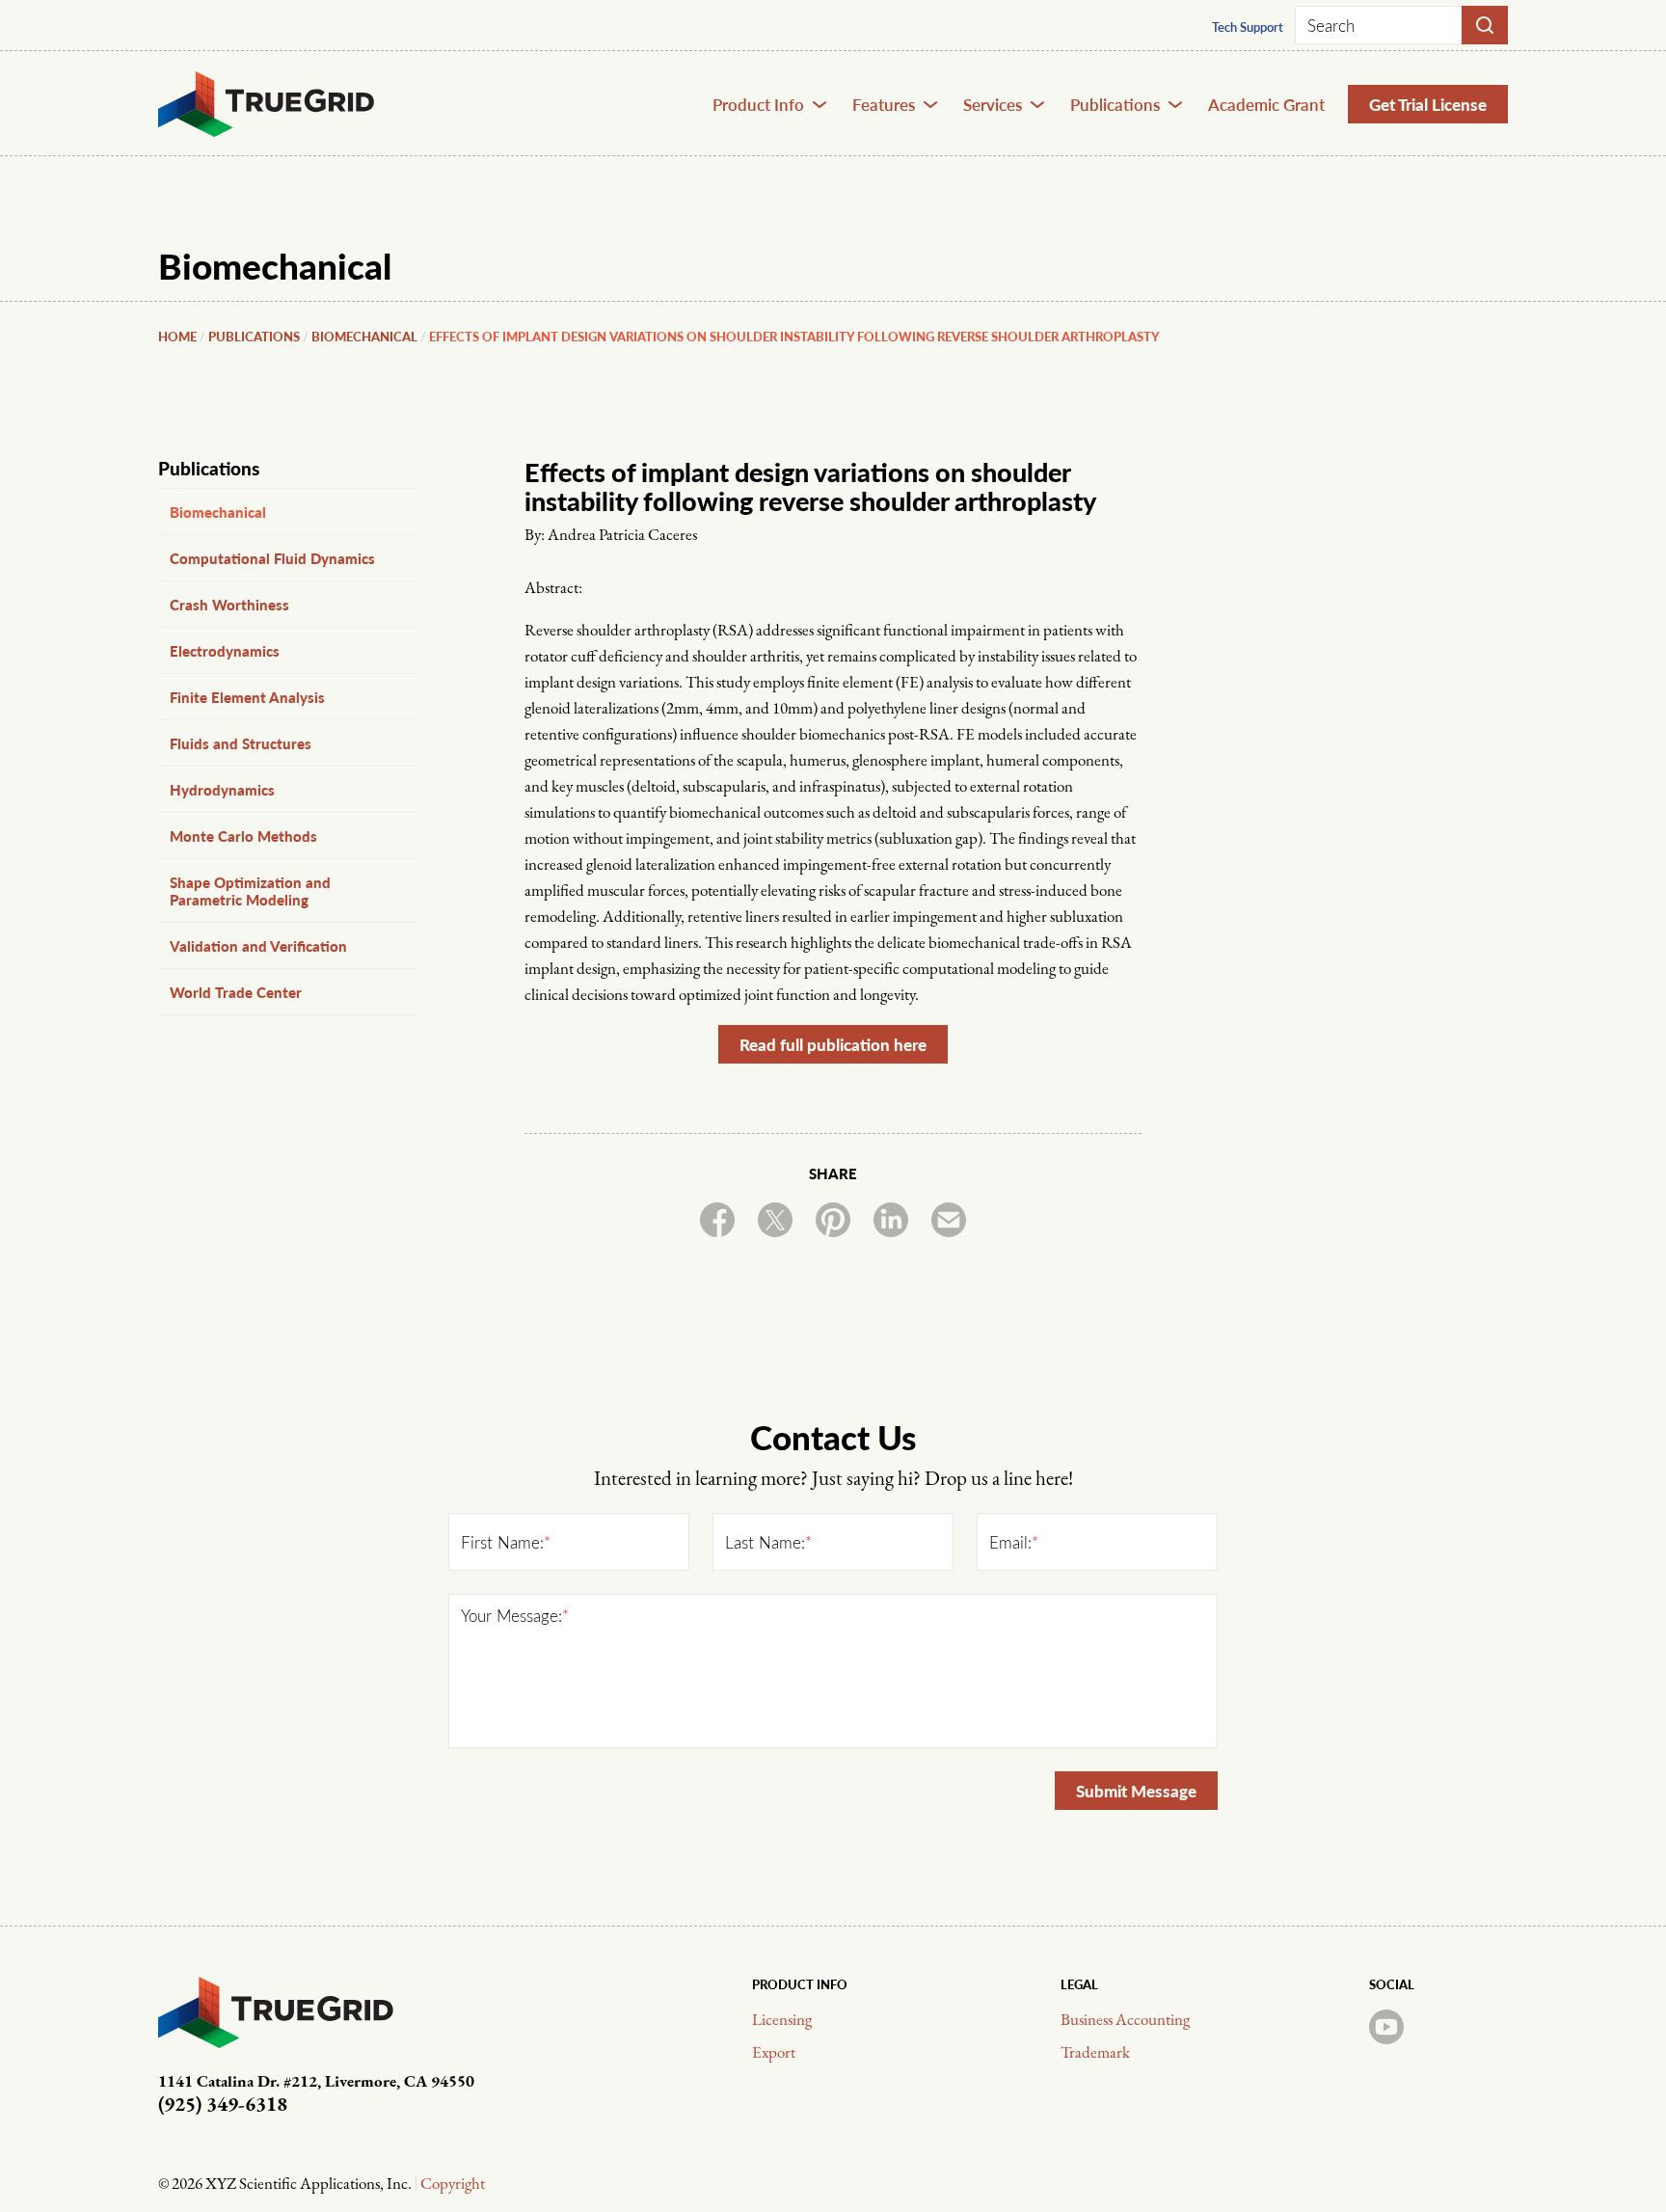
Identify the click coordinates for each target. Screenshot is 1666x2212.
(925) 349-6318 (223, 2105)
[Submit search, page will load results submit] (1485, 25)
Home (177, 336)
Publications (254, 336)
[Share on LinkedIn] (891, 1220)
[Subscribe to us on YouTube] (1386, 2027)
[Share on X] (775, 1220)
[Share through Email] (949, 1220)
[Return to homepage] (267, 104)
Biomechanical (364, 336)
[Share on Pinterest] (833, 1220)
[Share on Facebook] (717, 1220)
